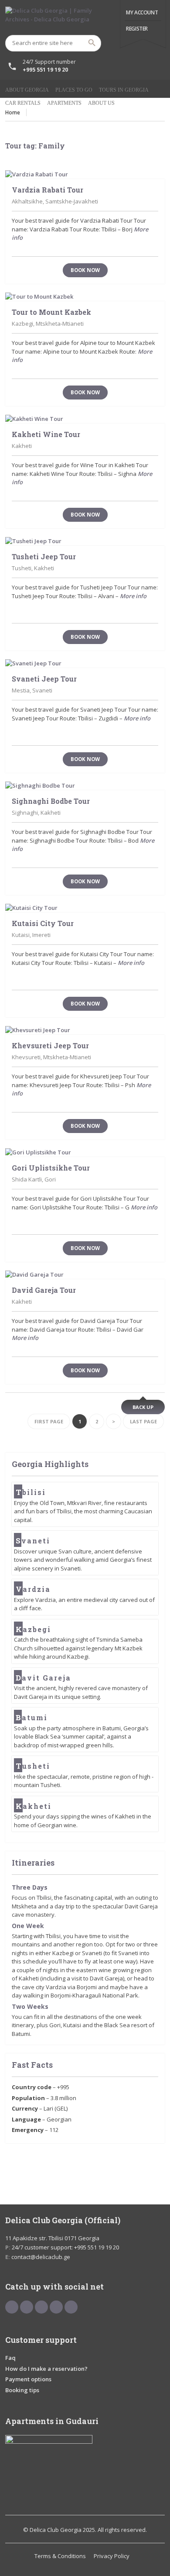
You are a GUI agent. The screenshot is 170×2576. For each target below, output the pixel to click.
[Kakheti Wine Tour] (85, 419)
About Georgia (27, 90)
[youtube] (27, 2307)
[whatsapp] (56, 2307)
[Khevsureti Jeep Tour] (85, 1030)
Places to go (74, 90)
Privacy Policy (112, 2556)
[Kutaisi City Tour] (85, 908)
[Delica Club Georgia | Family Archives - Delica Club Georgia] (85, 17)
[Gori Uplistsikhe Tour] (85, 1153)
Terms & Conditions (60, 2556)
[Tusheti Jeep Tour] (85, 541)
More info (133, 596)
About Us (101, 103)
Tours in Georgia (124, 90)
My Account (142, 12)
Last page (143, 1421)
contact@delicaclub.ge (41, 2257)
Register (137, 29)
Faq (10, 2358)
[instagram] (71, 2307)
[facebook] (12, 2307)
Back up (143, 1407)
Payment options (28, 2379)
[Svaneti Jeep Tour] (85, 664)
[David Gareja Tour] (85, 1275)
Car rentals (23, 103)
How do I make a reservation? (46, 2369)
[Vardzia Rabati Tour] (85, 175)
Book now (85, 270)
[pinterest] (41, 2307)
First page (49, 1421)
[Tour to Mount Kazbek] (85, 297)
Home (13, 112)
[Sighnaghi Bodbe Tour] (85, 786)
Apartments (64, 103)
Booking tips (22, 2390)
